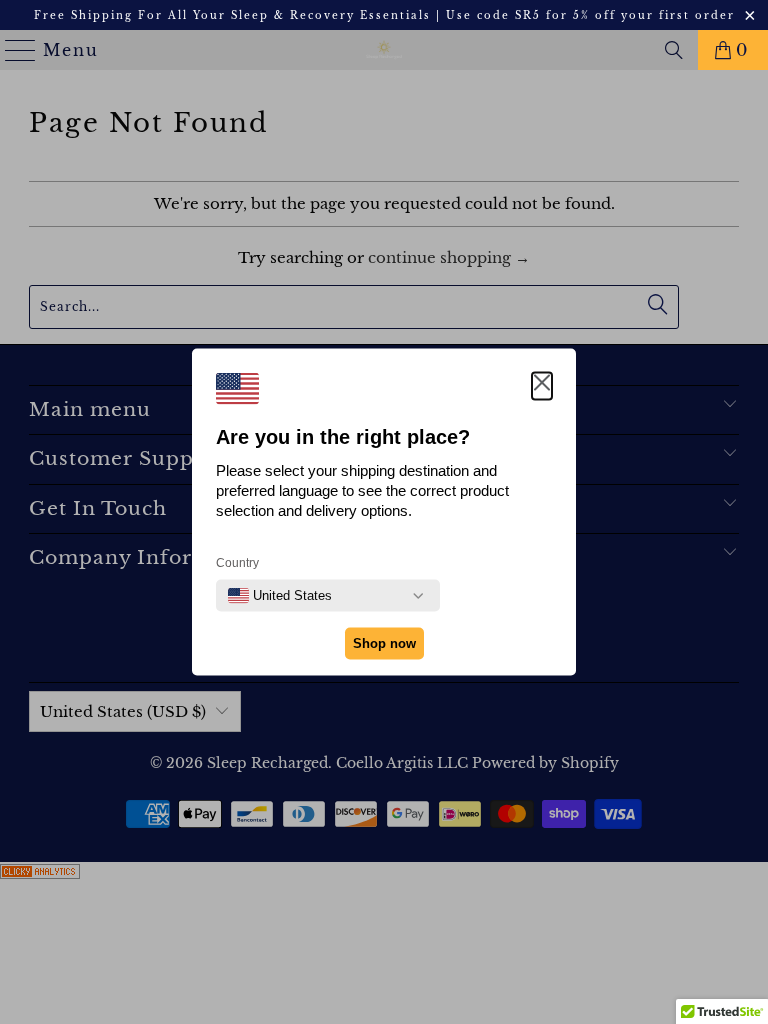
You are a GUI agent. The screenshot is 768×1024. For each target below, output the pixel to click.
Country (237, 563)
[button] (542, 386)
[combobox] (280, 596)
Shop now (384, 643)
